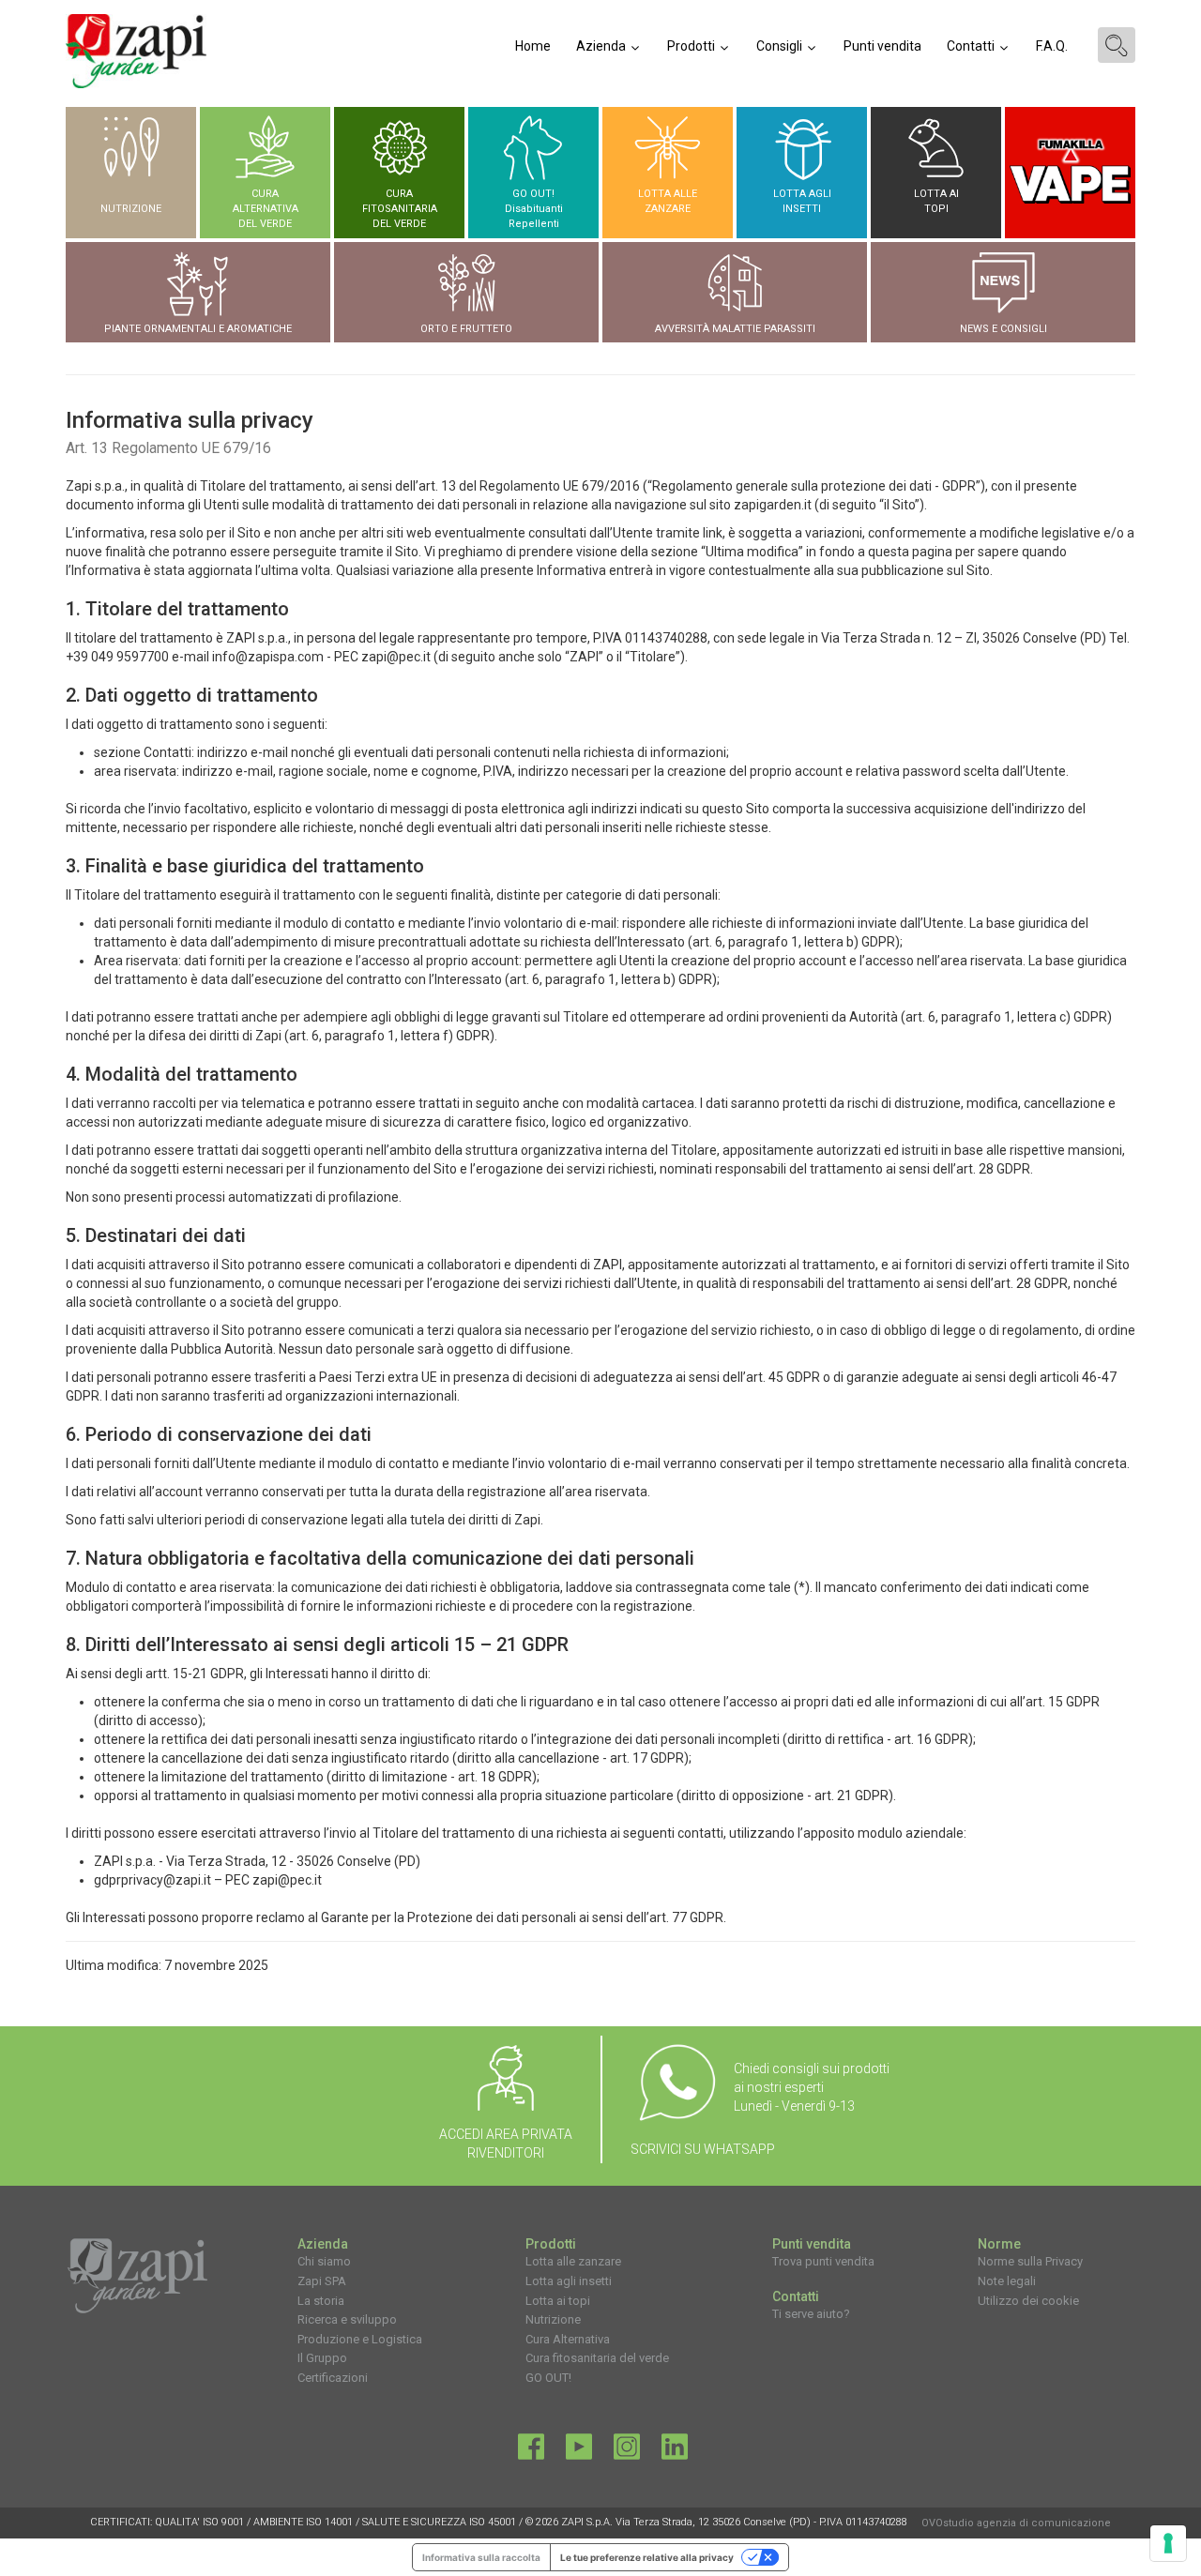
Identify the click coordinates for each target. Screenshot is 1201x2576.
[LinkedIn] (675, 2451)
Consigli (781, 46)
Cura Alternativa (568, 2339)
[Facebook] (531, 2451)
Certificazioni (333, 2378)
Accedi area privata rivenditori (506, 2144)
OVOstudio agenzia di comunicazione (1016, 2523)
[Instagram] (627, 2451)
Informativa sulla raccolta (481, 2557)
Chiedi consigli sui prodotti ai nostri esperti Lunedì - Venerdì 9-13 (812, 2087)
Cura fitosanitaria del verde (597, 2358)
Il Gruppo (322, 2358)
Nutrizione (553, 2319)
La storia (321, 2301)
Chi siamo (324, 2261)
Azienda (602, 46)
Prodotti (692, 46)
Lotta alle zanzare (573, 2261)
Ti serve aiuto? (811, 2314)
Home (533, 46)
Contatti (972, 46)
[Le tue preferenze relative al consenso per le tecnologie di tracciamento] (1168, 2543)
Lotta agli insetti (569, 2281)
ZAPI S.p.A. (587, 2522)
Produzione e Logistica (360, 2339)
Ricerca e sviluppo (347, 2319)
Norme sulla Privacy (1030, 2261)
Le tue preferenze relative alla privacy (647, 2557)
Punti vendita (882, 46)
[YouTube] (579, 2451)
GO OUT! (548, 2378)
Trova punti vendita (823, 2261)
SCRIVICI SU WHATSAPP (703, 2149)
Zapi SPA (322, 2281)
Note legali (1007, 2281)
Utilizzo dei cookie (1028, 2301)
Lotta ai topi (558, 2301)
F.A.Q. (1052, 46)
